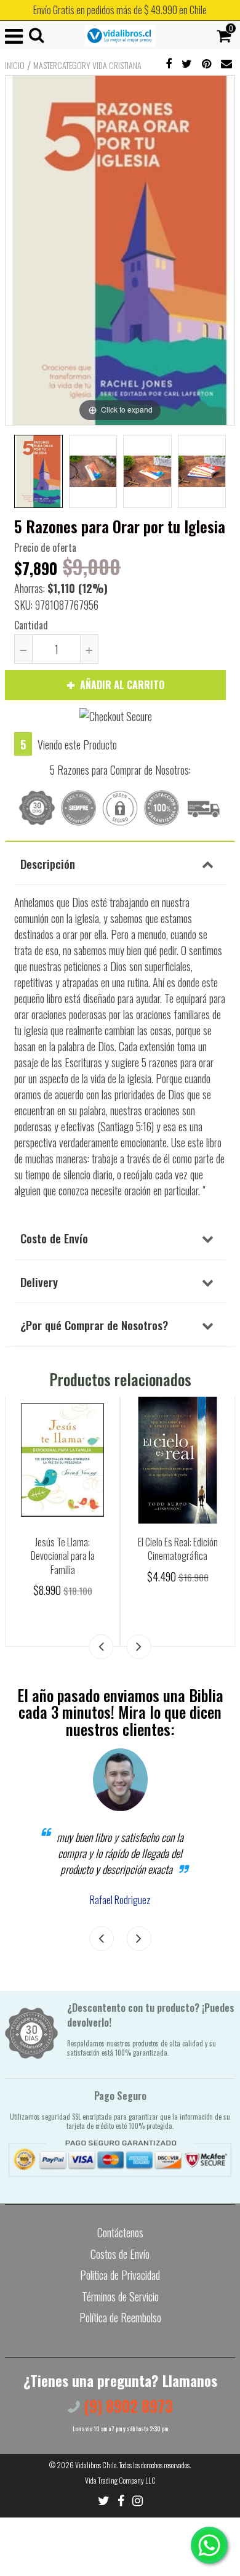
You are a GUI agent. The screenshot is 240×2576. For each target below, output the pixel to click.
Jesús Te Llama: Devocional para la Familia (63, 1556)
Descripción (48, 863)
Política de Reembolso (120, 2317)
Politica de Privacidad (120, 2275)
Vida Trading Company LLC (120, 2480)
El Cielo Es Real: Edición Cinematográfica (178, 1549)
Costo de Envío (54, 1238)
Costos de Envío (120, 2254)
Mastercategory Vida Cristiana (87, 65)
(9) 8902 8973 (126, 2406)
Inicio (15, 65)
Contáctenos (120, 2232)
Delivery (39, 1282)
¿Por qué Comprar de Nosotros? (94, 1325)
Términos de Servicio (120, 2296)
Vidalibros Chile (96, 2465)
